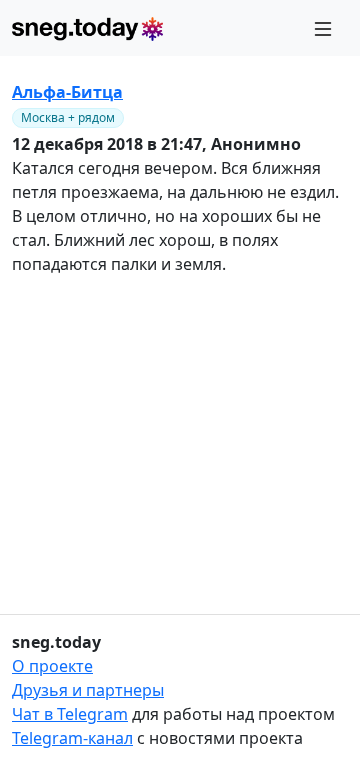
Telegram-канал (72, 738)
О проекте (52, 666)
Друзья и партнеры (88, 690)
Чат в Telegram (70, 714)
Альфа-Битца (67, 92)
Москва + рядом (68, 117)
